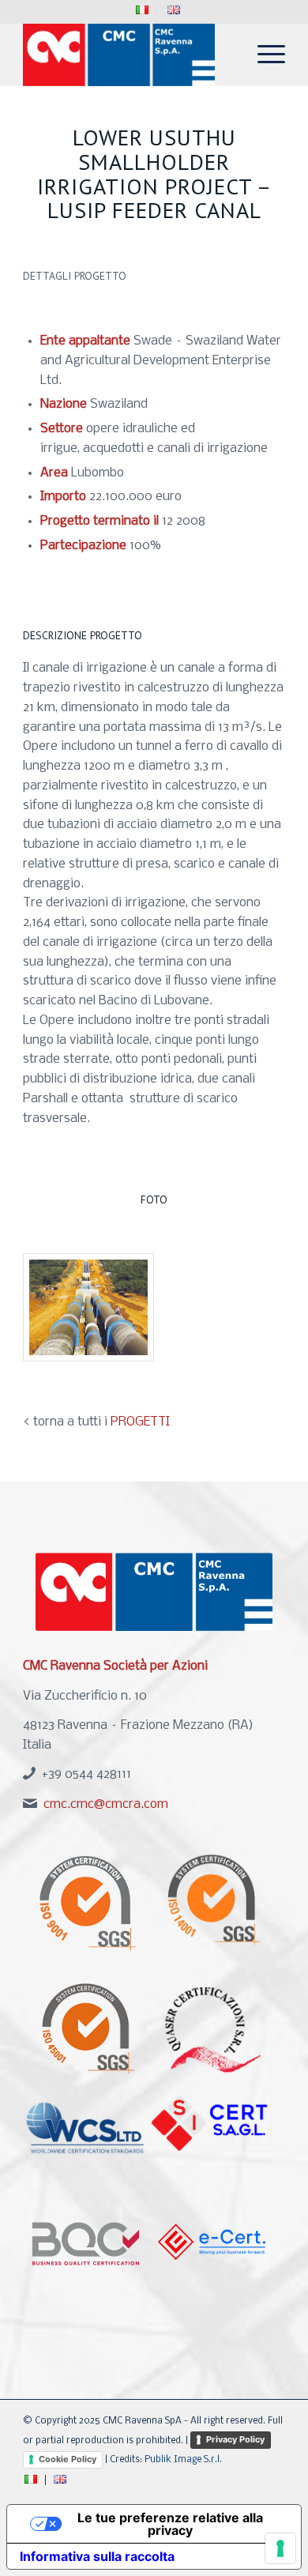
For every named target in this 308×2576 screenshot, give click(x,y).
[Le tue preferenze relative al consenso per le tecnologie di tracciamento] (280, 2548)
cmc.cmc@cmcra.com (106, 1804)
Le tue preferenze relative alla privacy (170, 2524)
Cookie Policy (68, 2459)
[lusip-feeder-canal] (88, 1307)
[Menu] (263, 55)
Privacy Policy (235, 2439)
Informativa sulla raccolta (97, 2556)
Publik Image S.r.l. (183, 2460)
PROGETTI (140, 1422)
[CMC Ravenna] (128, 55)
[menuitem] (143, 11)
